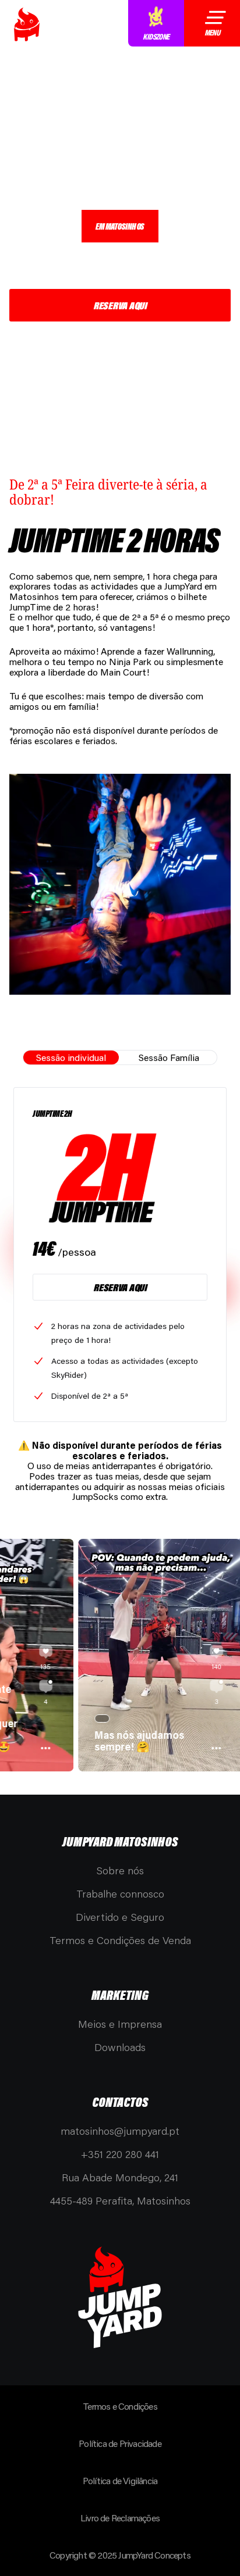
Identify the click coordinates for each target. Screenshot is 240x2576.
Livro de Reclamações (120, 2518)
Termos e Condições (120, 2406)
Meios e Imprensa (120, 2024)
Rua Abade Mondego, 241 (120, 2177)
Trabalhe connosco (120, 1893)
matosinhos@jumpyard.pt (120, 2131)
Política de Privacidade (120, 2443)
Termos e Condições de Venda (120, 1940)
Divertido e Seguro (120, 1917)
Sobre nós (120, 1870)
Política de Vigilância (120, 2480)
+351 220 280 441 (120, 2154)
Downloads (120, 2047)
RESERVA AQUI (120, 305)
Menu (212, 33)
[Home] (27, 24)
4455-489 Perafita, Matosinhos (120, 2200)
